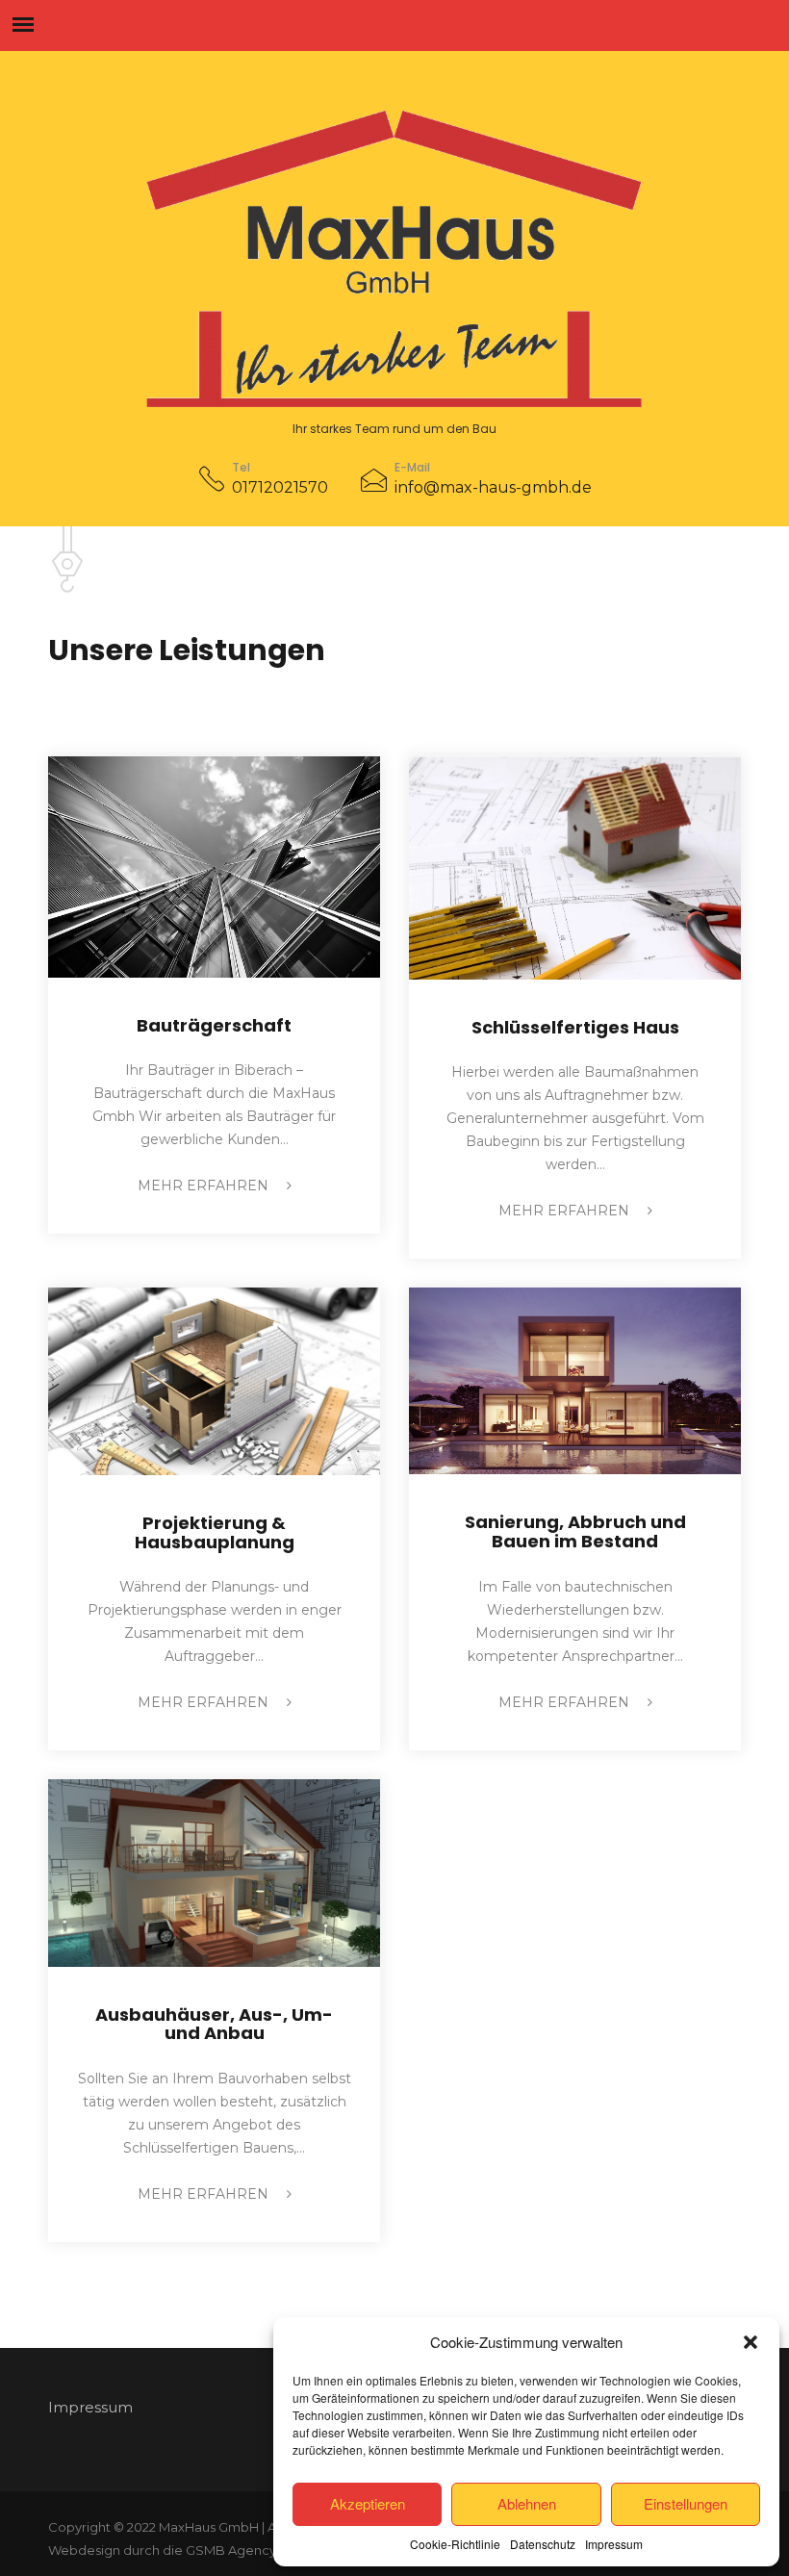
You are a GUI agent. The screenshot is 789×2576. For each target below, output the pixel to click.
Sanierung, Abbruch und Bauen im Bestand (575, 1531)
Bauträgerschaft (214, 1025)
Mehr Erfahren (205, 1186)
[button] (751, 2342)
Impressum (614, 2544)
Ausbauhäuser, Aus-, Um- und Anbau (214, 2024)
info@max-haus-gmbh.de (493, 487)
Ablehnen (527, 2503)
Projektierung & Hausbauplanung (215, 1532)
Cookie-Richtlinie (455, 2544)
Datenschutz (543, 2544)
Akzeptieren (368, 2503)
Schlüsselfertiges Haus (575, 1027)
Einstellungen (686, 2503)
